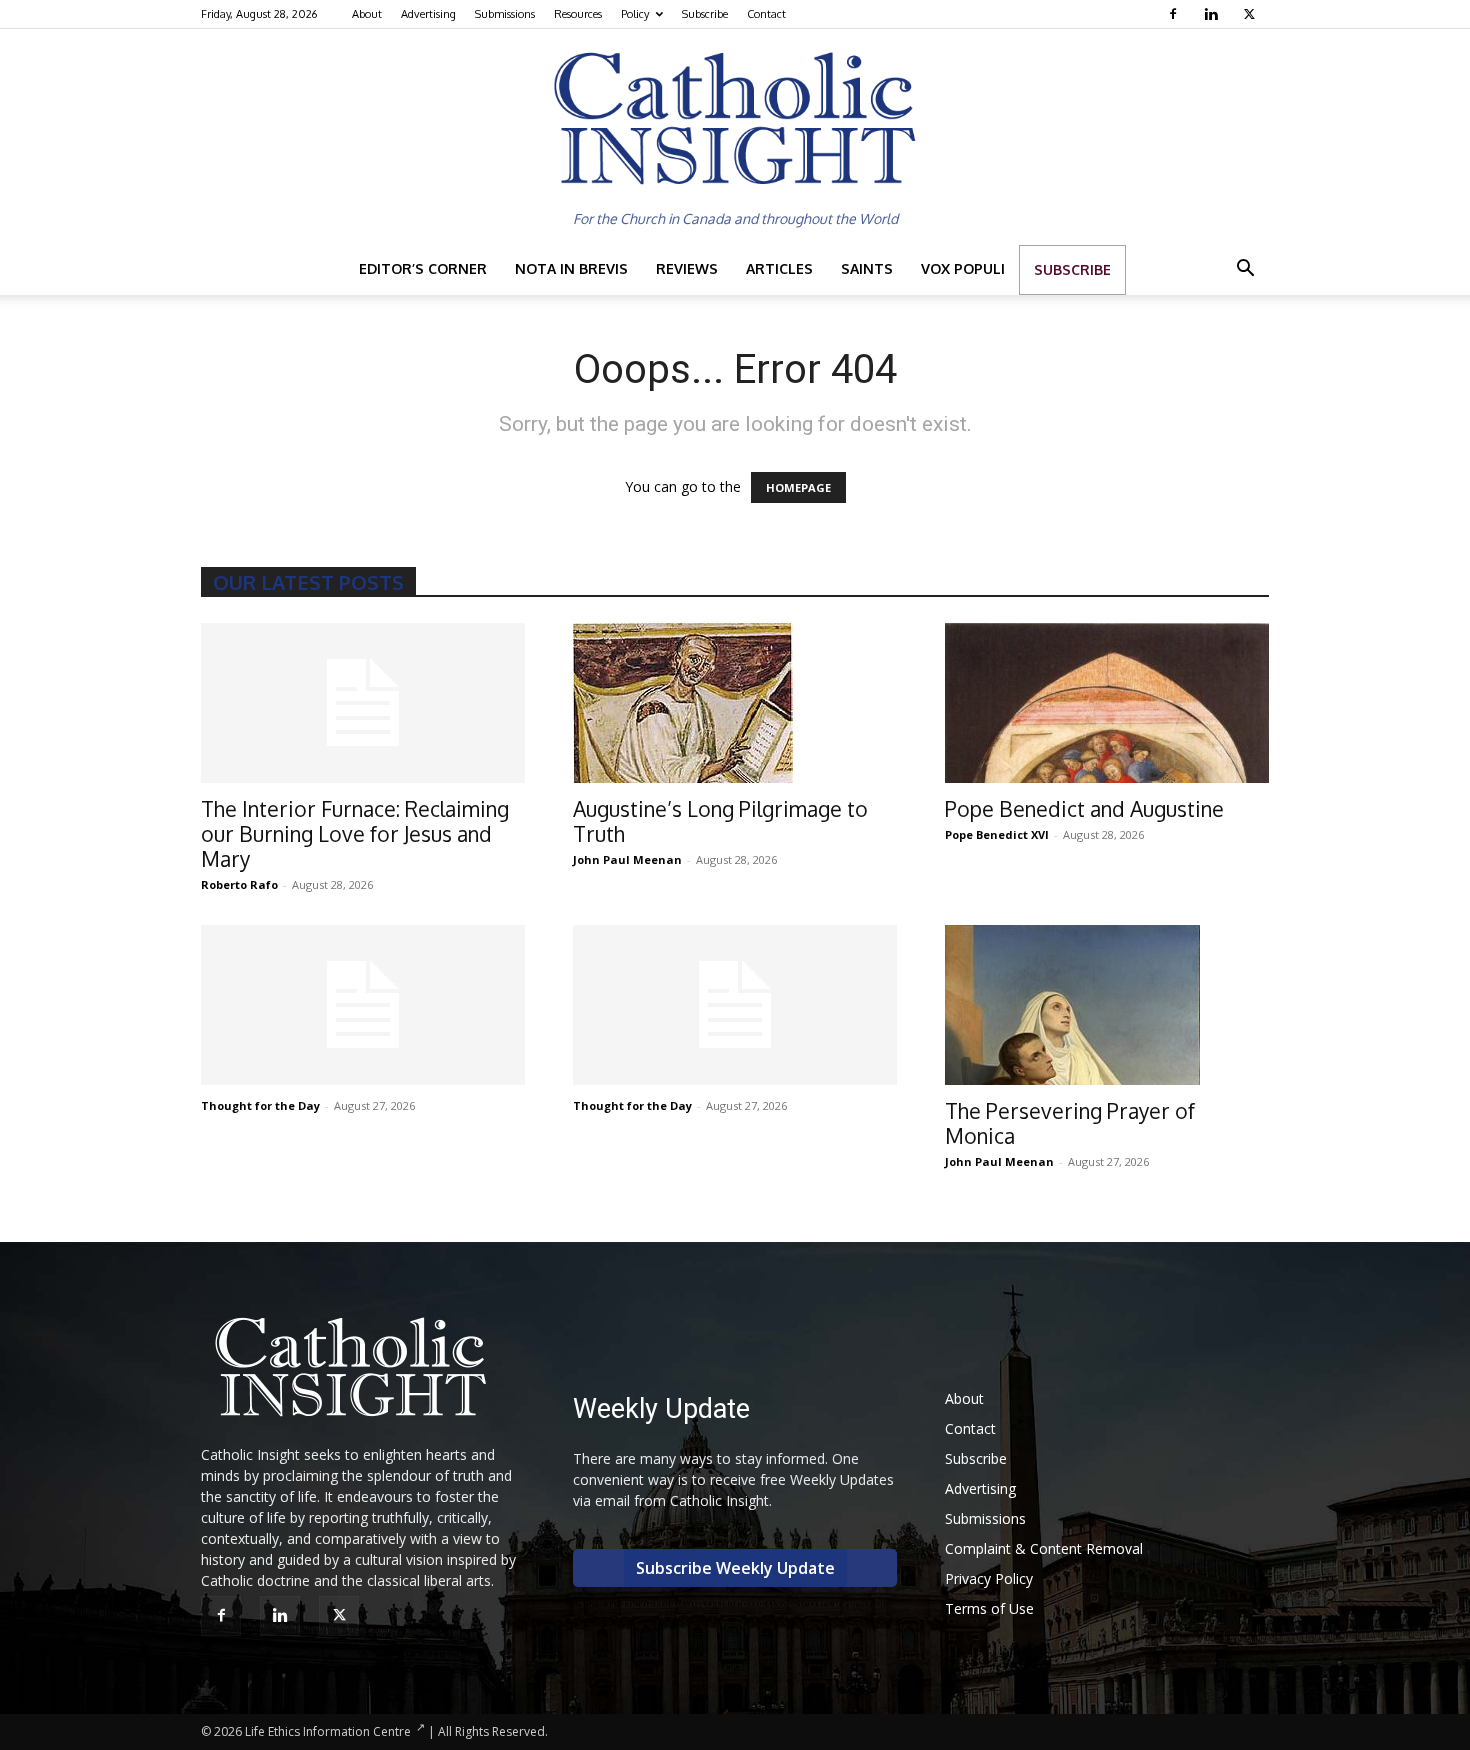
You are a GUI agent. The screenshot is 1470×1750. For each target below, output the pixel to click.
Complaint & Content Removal (1044, 1548)
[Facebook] (1175, 14)
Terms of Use (989, 1608)
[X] (1251, 14)
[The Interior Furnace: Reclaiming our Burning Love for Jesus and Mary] (363, 703)
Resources (578, 14)
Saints (867, 268)
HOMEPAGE (798, 487)
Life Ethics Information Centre (328, 1731)
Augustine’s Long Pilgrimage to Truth (720, 821)
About (367, 14)
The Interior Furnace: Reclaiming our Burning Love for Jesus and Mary (355, 833)
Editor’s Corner (423, 268)
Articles (779, 268)
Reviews (687, 268)
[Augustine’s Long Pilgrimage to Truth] (735, 703)
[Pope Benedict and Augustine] (1107, 703)
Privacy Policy (989, 1578)
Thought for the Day (260, 1105)
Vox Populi (963, 268)
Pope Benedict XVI (997, 834)
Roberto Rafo (239, 884)
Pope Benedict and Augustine (1084, 808)
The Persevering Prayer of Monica (1070, 1123)
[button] (1245, 270)
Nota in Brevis (571, 268)
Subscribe (705, 14)
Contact (766, 14)
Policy (635, 14)
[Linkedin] (1213, 14)
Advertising (428, 14)
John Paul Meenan (627, 859)
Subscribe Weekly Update (735, 1568)
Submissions (505, 14)
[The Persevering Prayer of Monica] (1107, 1005)
